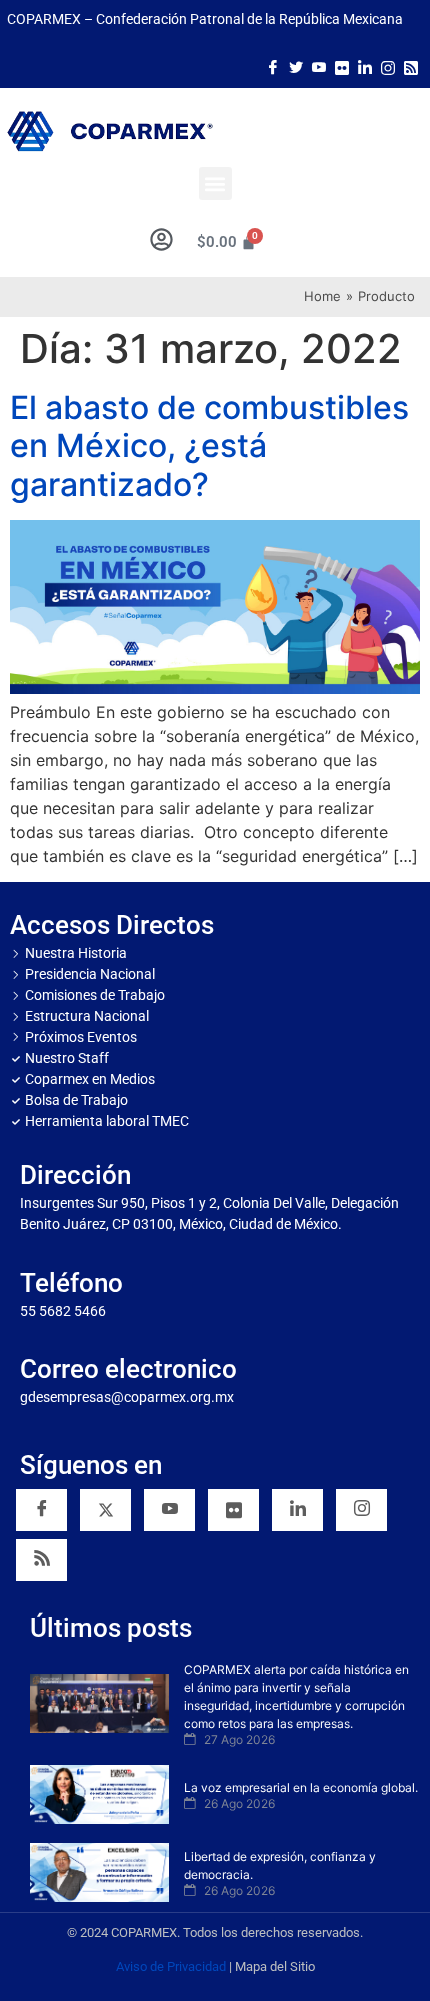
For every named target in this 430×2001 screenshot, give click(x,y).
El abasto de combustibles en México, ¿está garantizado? (209, 446)
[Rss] (411, 66)
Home (322, 296)
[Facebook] (273, 66)
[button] (215, 183)
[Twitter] (296, 66)
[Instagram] (388, 66)
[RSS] (41, 1560)
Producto (386, 296)
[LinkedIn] (365, 66)
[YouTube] (169, 1510)
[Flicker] (342, 66)
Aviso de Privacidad (171, 1966)
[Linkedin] (297, 1510)
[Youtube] (319, 66)
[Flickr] (233, 1510)
